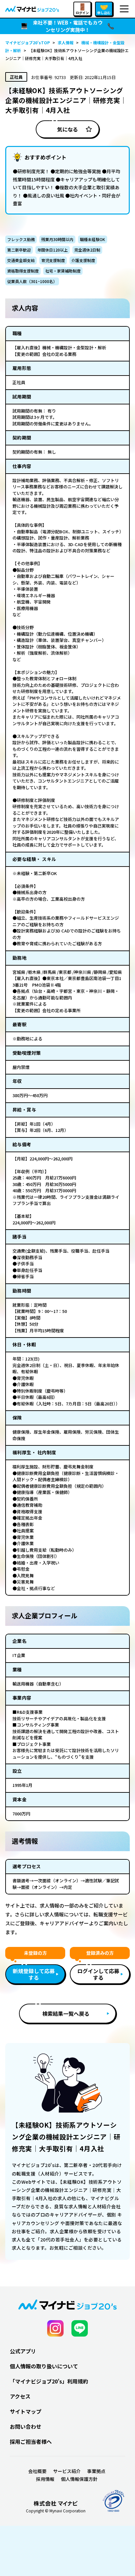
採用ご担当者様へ (31, 2442)
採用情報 (45, 2479)
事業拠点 (96, 2471)
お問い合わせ (26, 2426)
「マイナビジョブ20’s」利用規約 (49, 2381)
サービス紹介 (67, 2471)
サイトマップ (26, 2411)
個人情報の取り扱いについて (44, 2366)
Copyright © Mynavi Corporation (56, 2511)
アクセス (20, 2396)
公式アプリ (23, 2351)
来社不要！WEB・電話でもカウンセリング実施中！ (68, 26)
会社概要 (37, 2471)
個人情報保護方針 (79, 2479)
